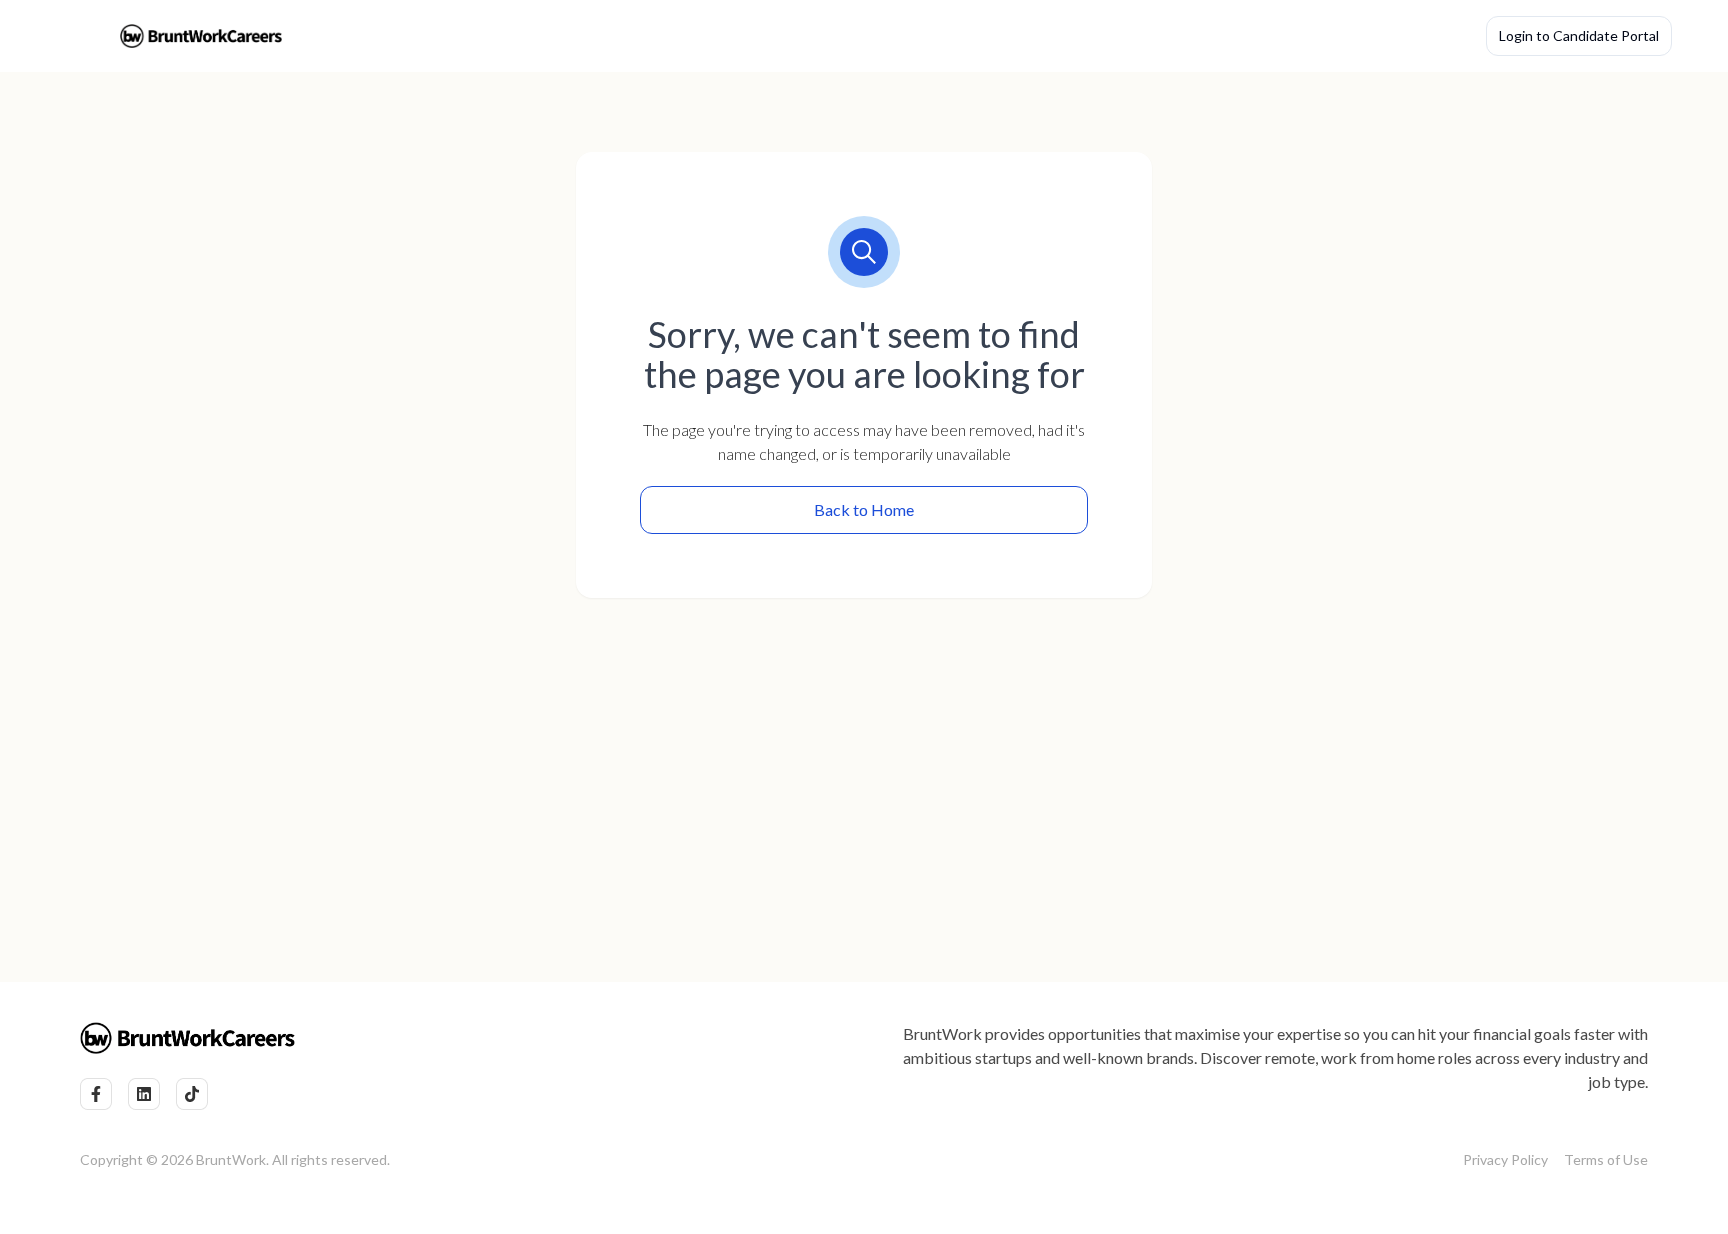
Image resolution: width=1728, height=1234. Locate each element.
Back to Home (864, 509)
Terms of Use (1606, 1159)
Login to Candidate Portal (1579, 35)
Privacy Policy (1505, 1159)
